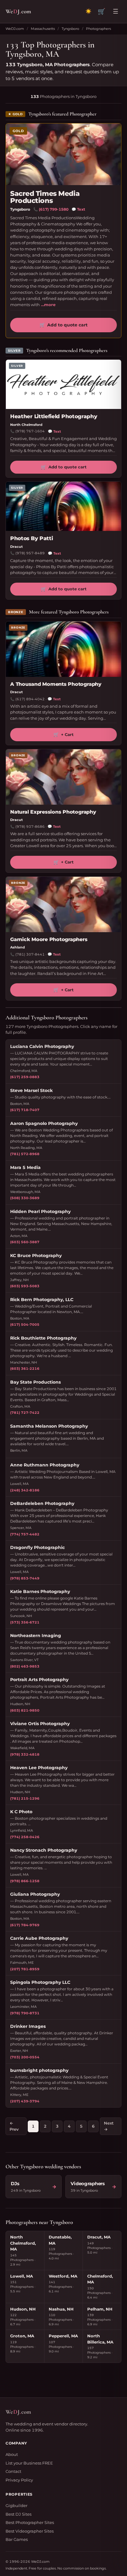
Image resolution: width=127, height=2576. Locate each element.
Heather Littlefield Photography (54, 416)
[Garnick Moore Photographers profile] (63, 904)
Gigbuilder (16, 2505)
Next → (109, 2126)
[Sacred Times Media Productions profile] (63, 154)
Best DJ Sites (18, 2514)
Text (78, 209)
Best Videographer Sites (30, 2531)
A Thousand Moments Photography (56, 684)
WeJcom (18, 11)
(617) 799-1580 (54, 209)
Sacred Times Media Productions (45, 197)
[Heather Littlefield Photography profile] (63, 384)
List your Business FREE (29, 2463)
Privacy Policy (19, 2480)
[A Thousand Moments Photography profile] (63, 649)
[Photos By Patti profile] (63, 506)
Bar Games (17, 2539)
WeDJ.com (15, 29)
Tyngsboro (70, 29)
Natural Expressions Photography (53, 812)
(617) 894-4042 (30, 699)
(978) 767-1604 (30, 431)
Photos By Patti (31, 538)
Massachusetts (43, 29)
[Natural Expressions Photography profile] (63, 777)
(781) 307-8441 (30, 954)
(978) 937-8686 (30, 827)
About (12, 2454)
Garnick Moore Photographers (49, 939)
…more (48, 305)
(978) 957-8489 (30, 553)
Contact (13, 2471)
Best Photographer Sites (30, 2522)
